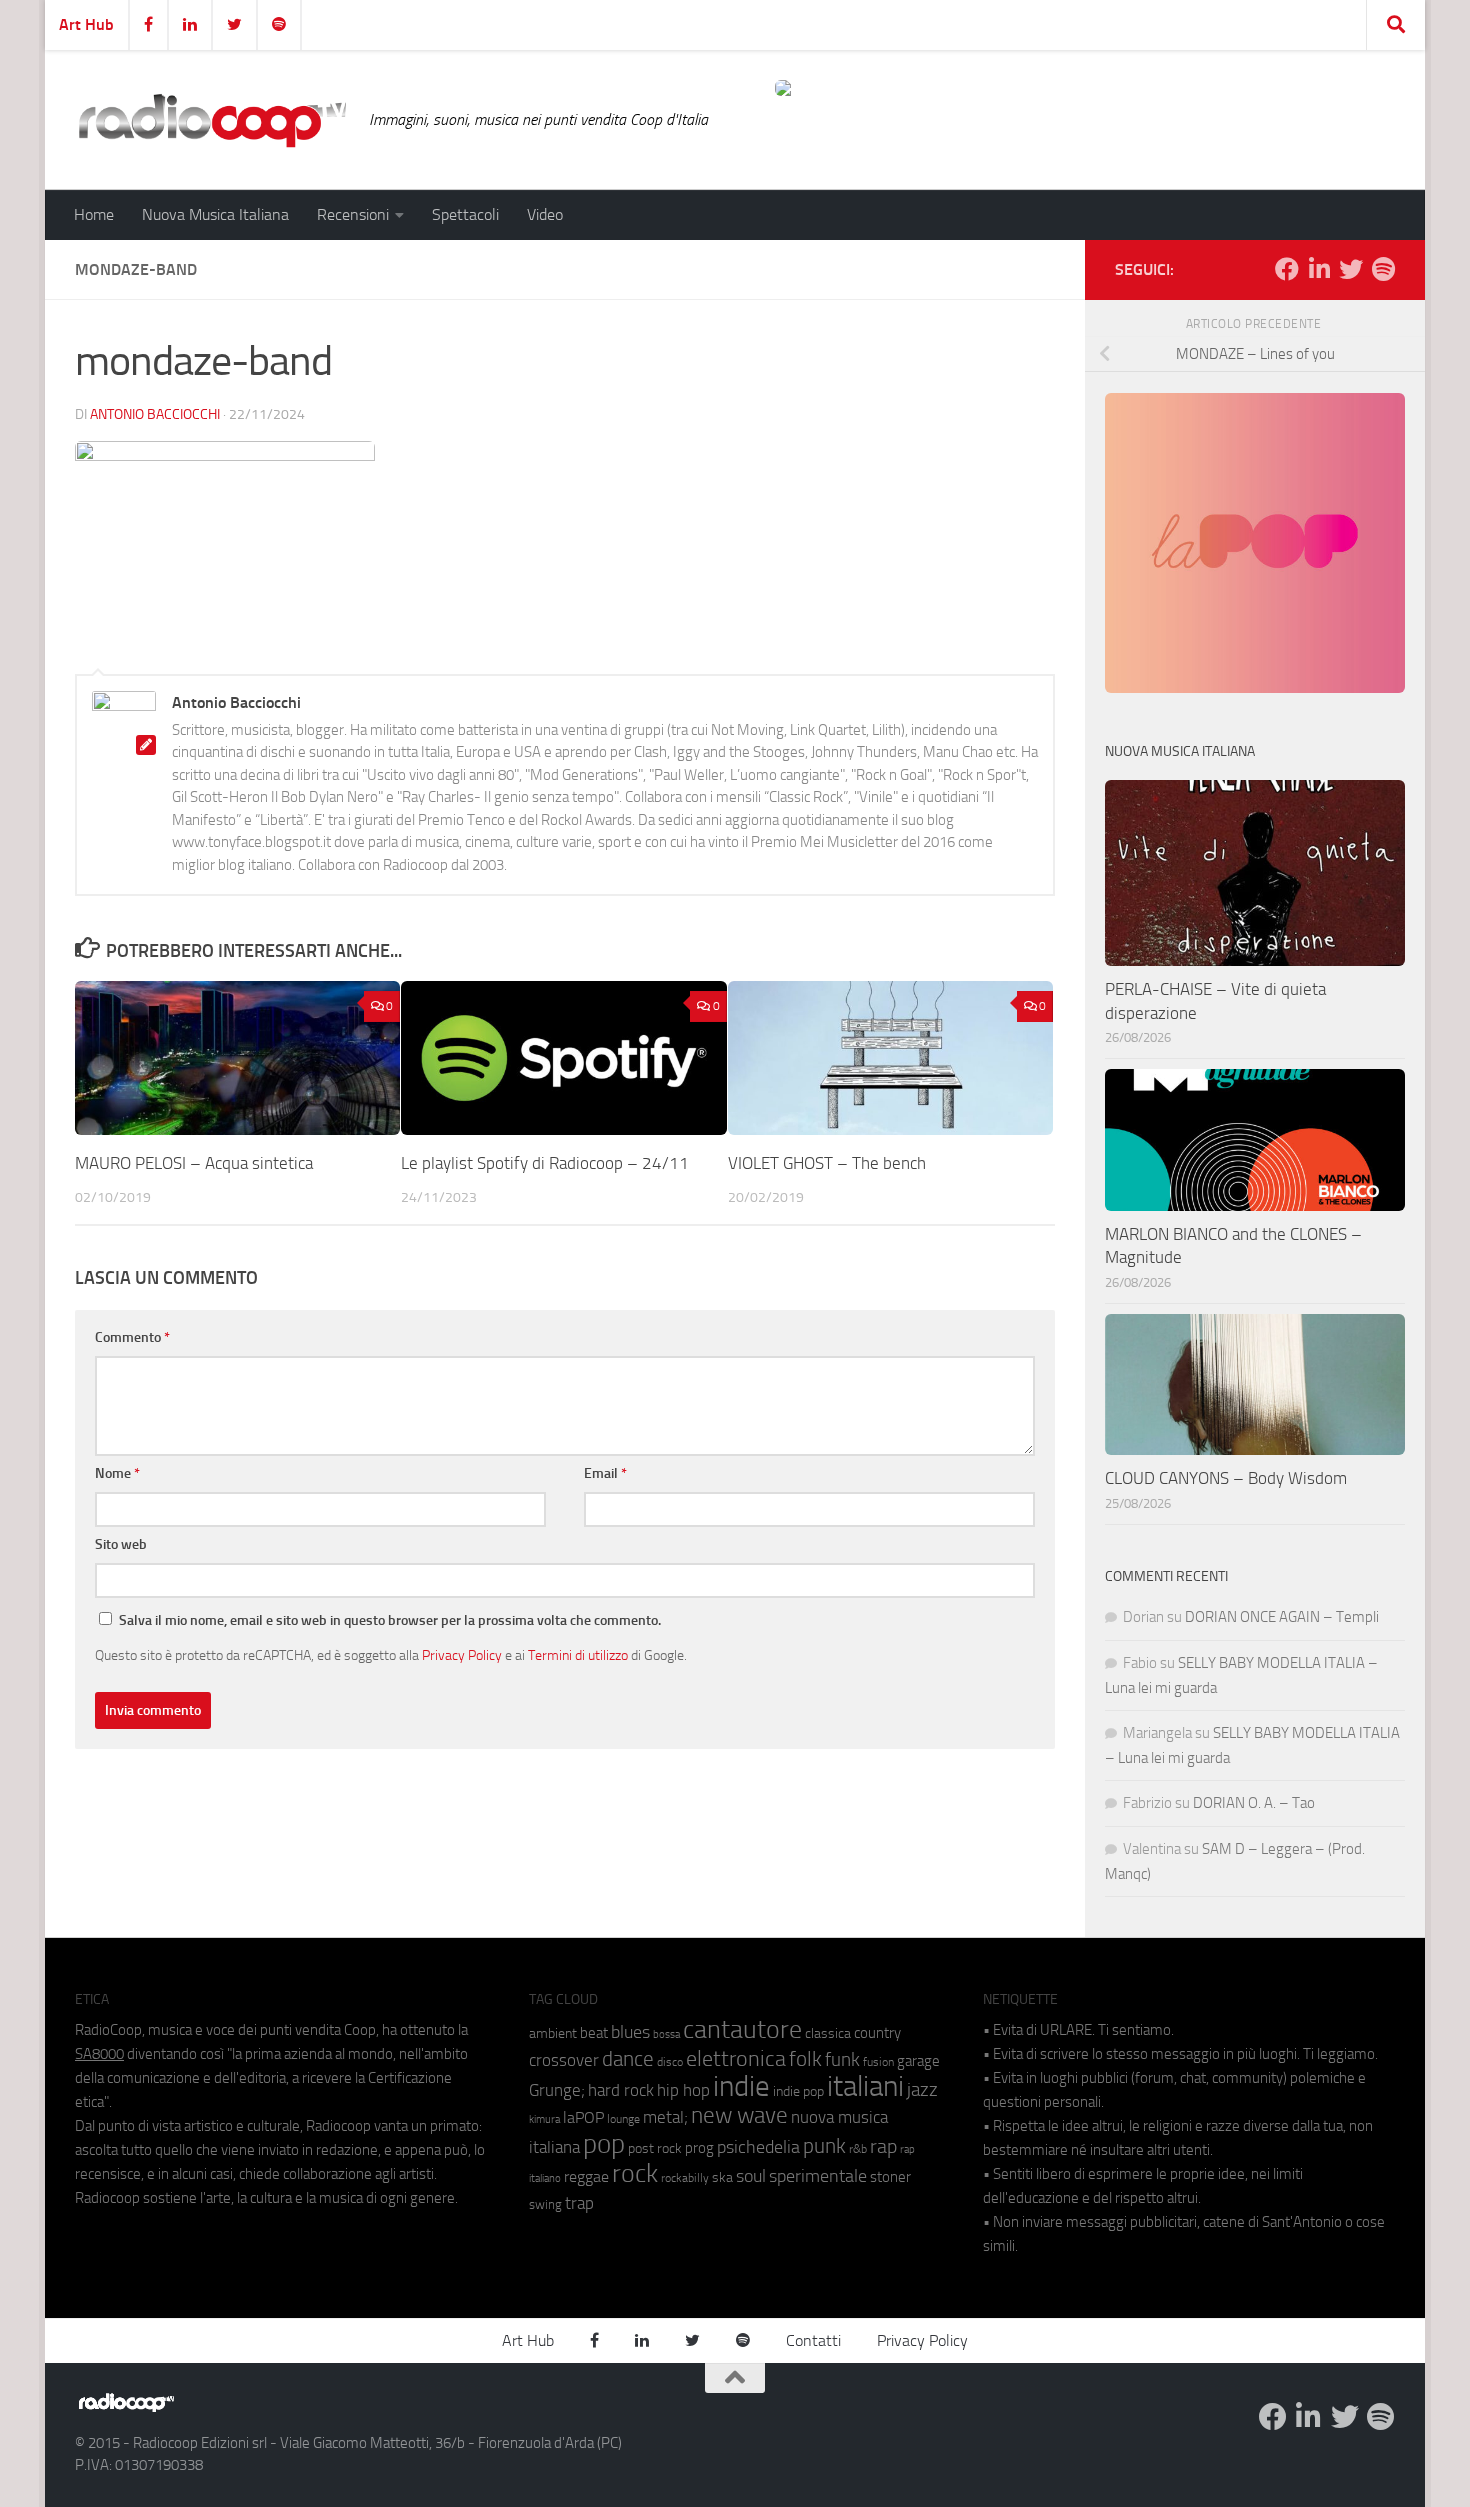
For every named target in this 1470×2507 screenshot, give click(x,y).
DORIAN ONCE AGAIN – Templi (1282, 1617)
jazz (922, 2090)
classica (828, 2033)
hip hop (683, 2090)
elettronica (736, 2058)
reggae (586, 2176)
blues (630, 2032)
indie (741, 2086)
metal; (665, 2117)
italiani (865, 2086)
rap (883, 2146)
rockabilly (685, 2178)
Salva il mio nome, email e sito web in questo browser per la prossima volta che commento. (390, 1620)
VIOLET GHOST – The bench (827, 1163)
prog (699, 2148)
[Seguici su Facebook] (1287, 269)
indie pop (798, 2091)
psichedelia (758, 2147)
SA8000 (99, 2054)
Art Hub (86, 24)
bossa (666, 2034)
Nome (117, 1473)
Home (94, 214)
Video (545, 214)
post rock (655, 2148)
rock (635, 2173)
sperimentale (818, 2176)
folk (805, 2059)
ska (722, 2177)
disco (670, 2062)
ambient (553, 2033)
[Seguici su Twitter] (1351, 269)
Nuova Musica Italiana (215, 214)
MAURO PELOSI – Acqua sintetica (194, 1163)
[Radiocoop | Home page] (212, 120)
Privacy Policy (462, 1655)
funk (842, 2060)
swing (545, 2204)
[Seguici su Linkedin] (1319, 269)
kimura (544, 2119)
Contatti (813, 2340)
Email (605, 1473)
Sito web (121, 1544)
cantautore (742, 2029)
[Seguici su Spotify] (1383, 269)
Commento (132, 1337)
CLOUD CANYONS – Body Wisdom (1226, 1478)
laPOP (583, 2118)
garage (918, 2061)
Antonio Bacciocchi (155, 414)
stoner (890, 2177)
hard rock (621, 2090)
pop (604, 2144)
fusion (878, 2061)
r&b (858, 2148)
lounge (623, 2119)
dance (628, 2058)
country (877, 2033)
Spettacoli (465, 214)
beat (594, 2033)
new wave (739, 2115)
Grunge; (557, 2090)
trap (579, 2203)
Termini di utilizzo (578, 1655)
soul (751, 2176)
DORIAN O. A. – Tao (1254, 1803)
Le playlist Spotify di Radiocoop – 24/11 (545, 1163)
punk (824, 2146)
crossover (564, 2060)
